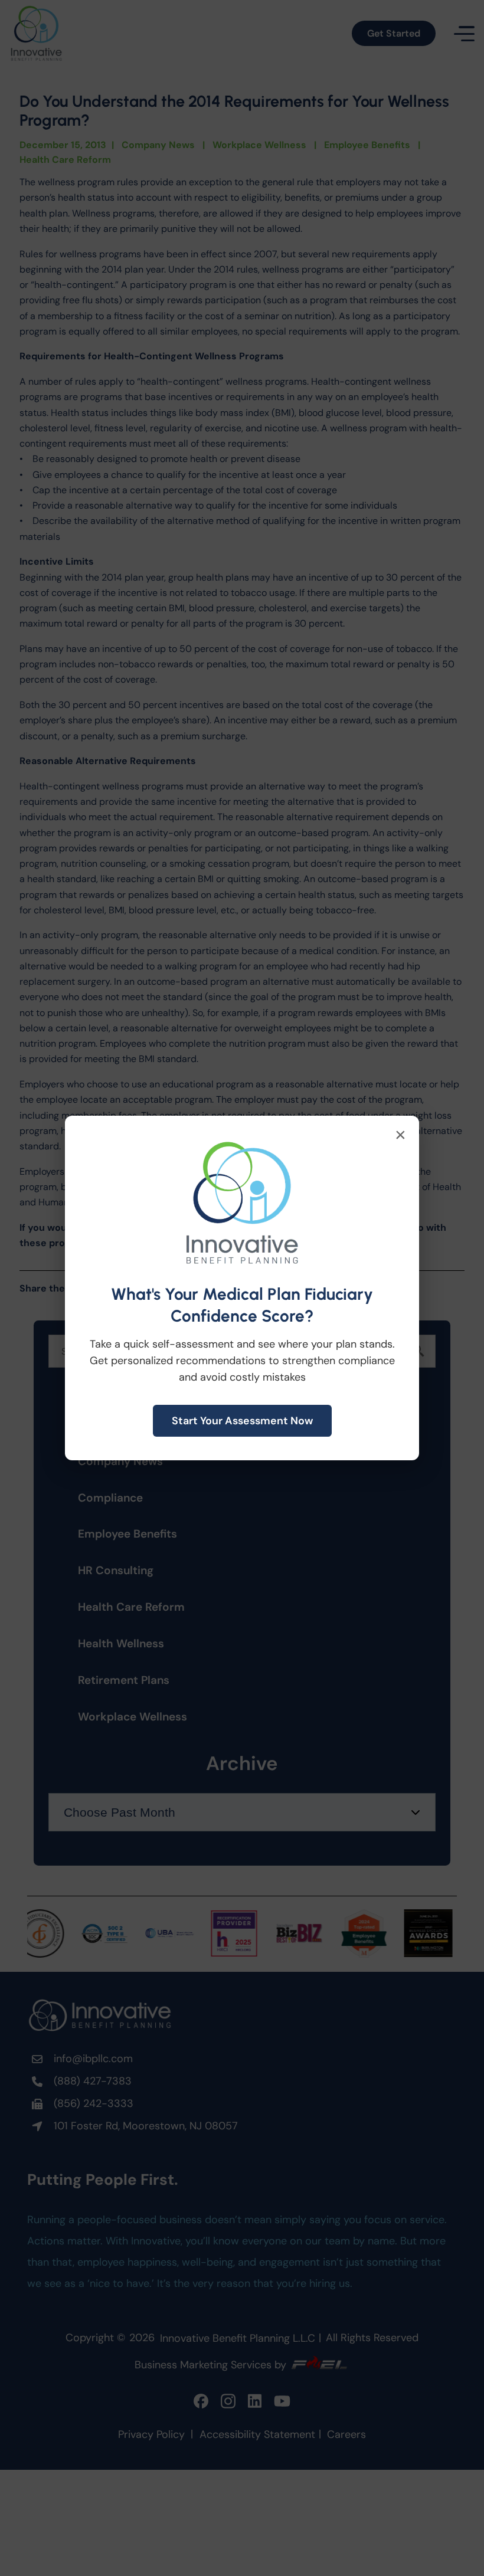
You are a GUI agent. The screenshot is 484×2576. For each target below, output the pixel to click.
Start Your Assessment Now (242, 1421)
